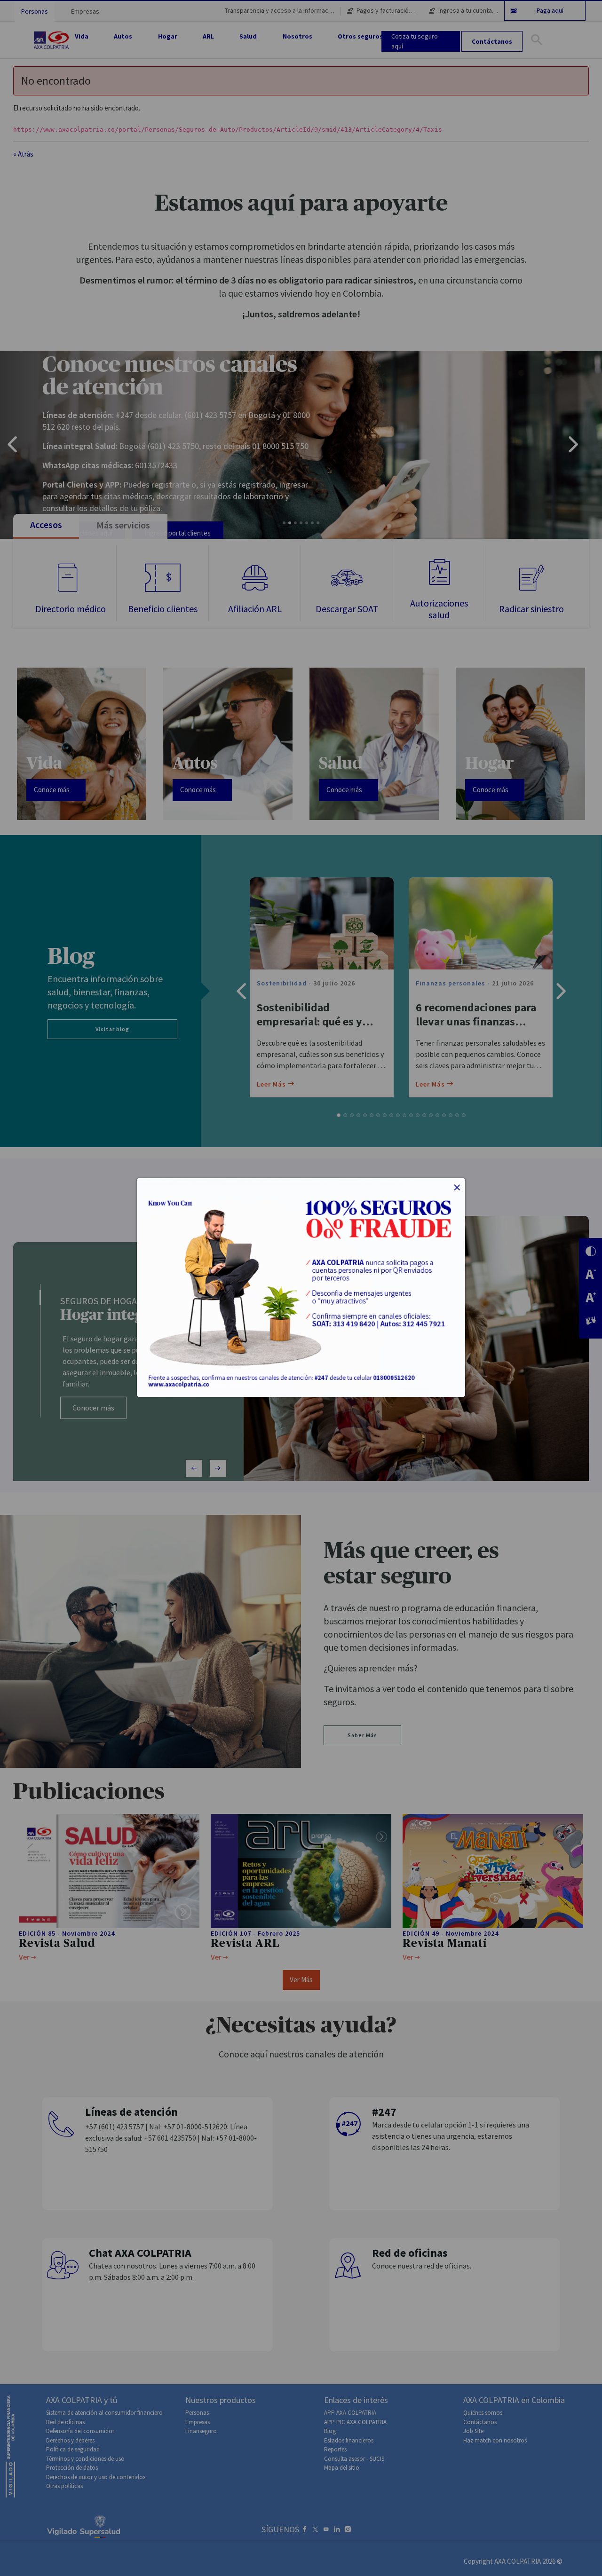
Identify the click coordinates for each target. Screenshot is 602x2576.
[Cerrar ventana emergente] (457, 1188)
